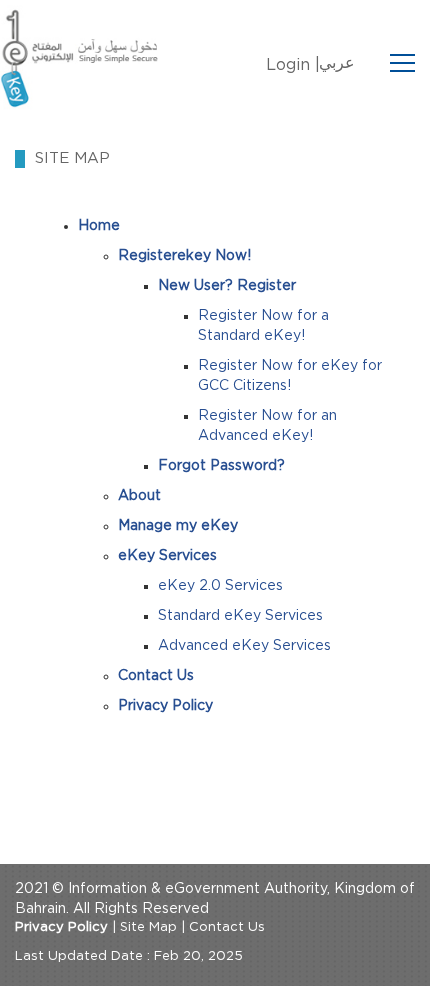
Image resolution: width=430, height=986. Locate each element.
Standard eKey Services (240, 616)
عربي (337, 63)
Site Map (148, 927)
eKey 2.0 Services (220, 586)
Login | (293, 65)
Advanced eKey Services (244, 646)
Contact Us (227, 927)
